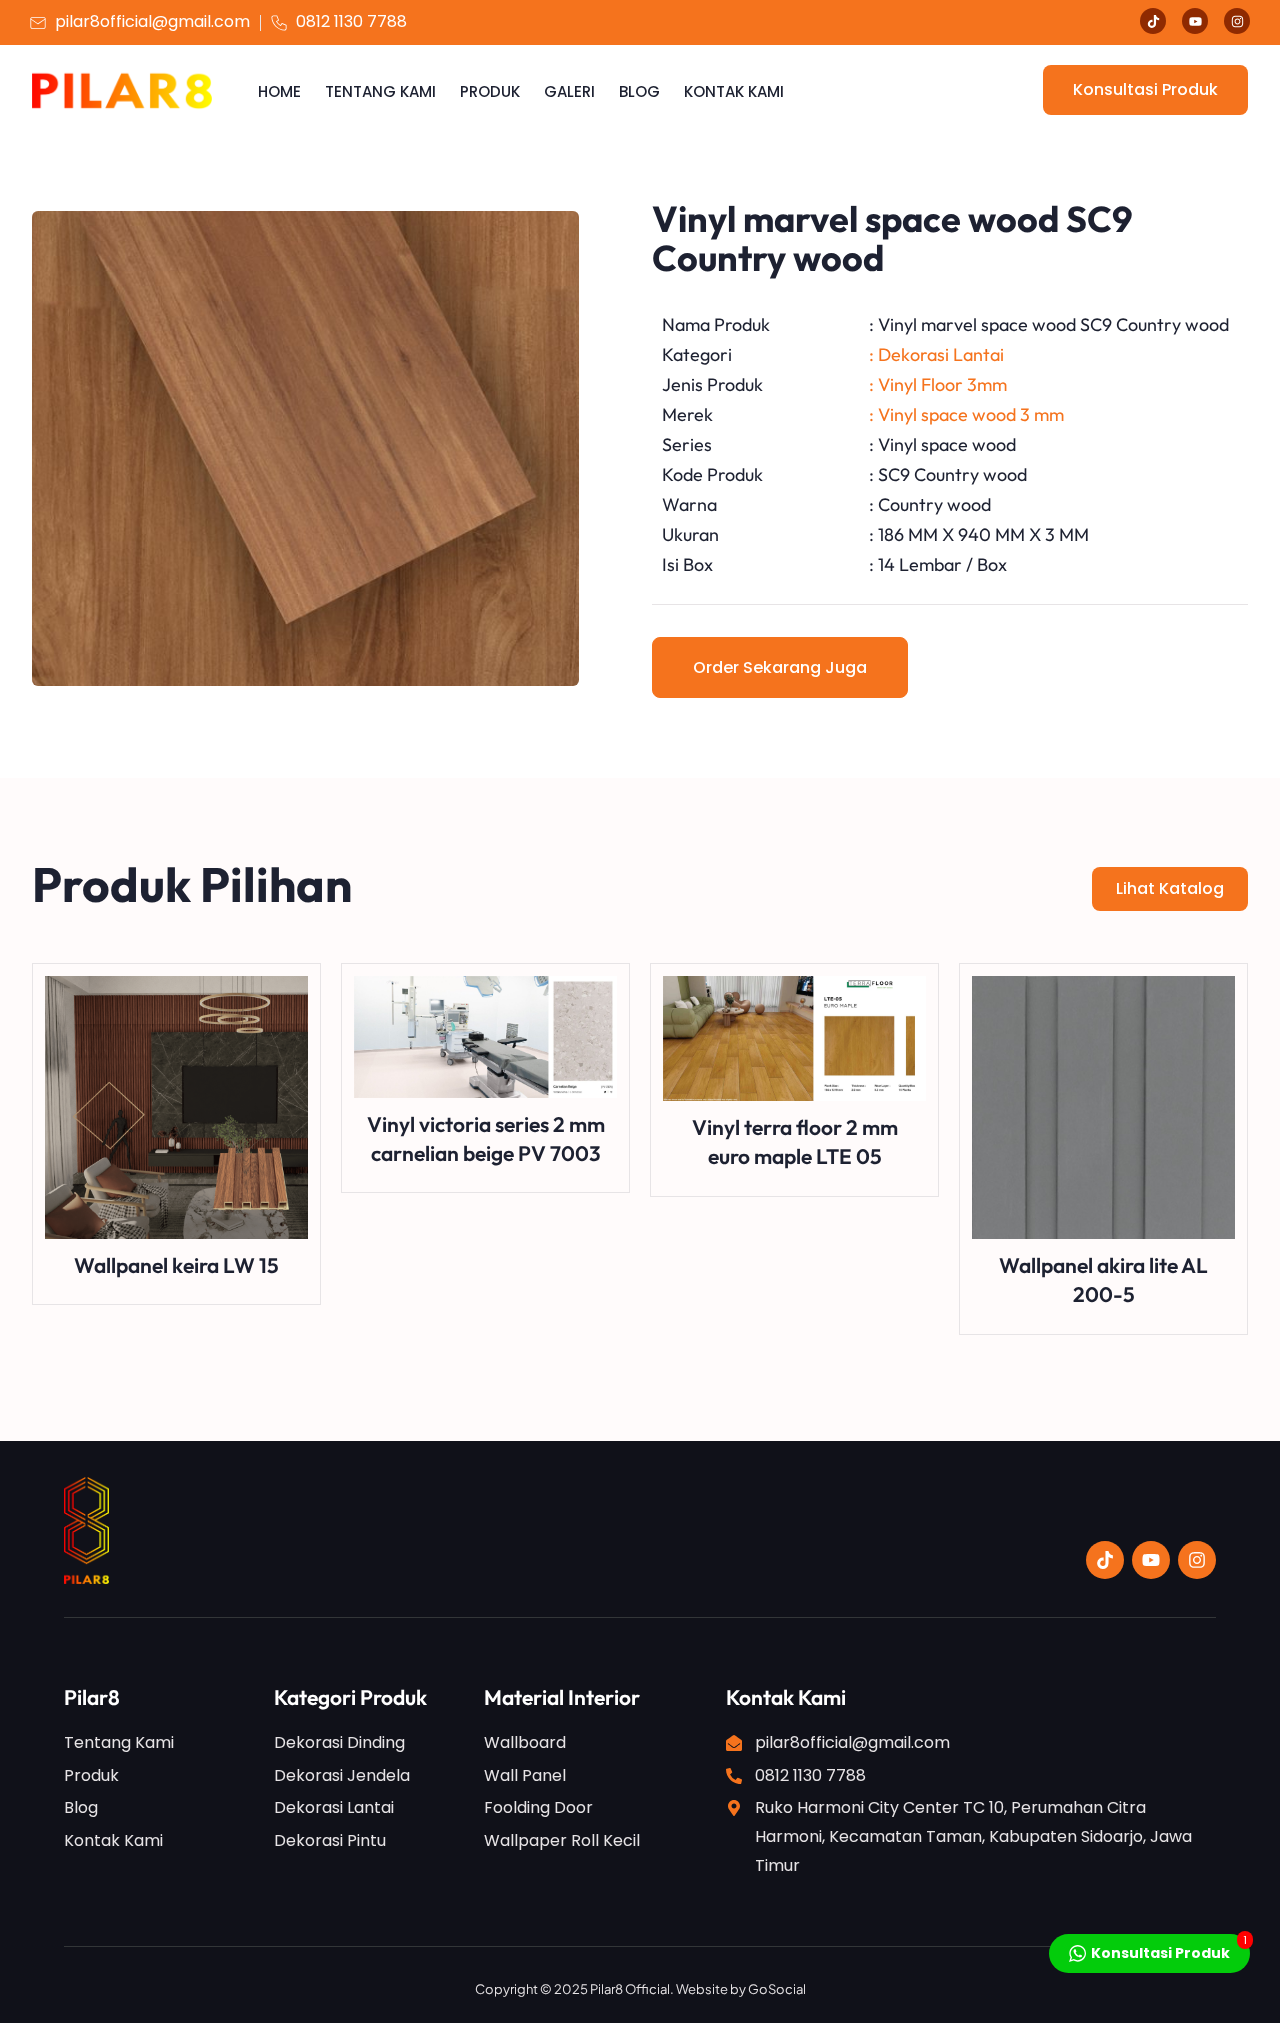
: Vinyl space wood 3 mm (966, 414)
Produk (490, 91)
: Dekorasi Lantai (936, 354)
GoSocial (777, 1989)
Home (279, 91)
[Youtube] (1195, 21)
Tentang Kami (380, 91)
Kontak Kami (734, 91)
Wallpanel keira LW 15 (176, 1265)
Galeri (569, 91)
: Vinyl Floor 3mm (938, 384)
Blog (639, 91)
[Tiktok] (1153, 21)
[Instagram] (1237, 21)
